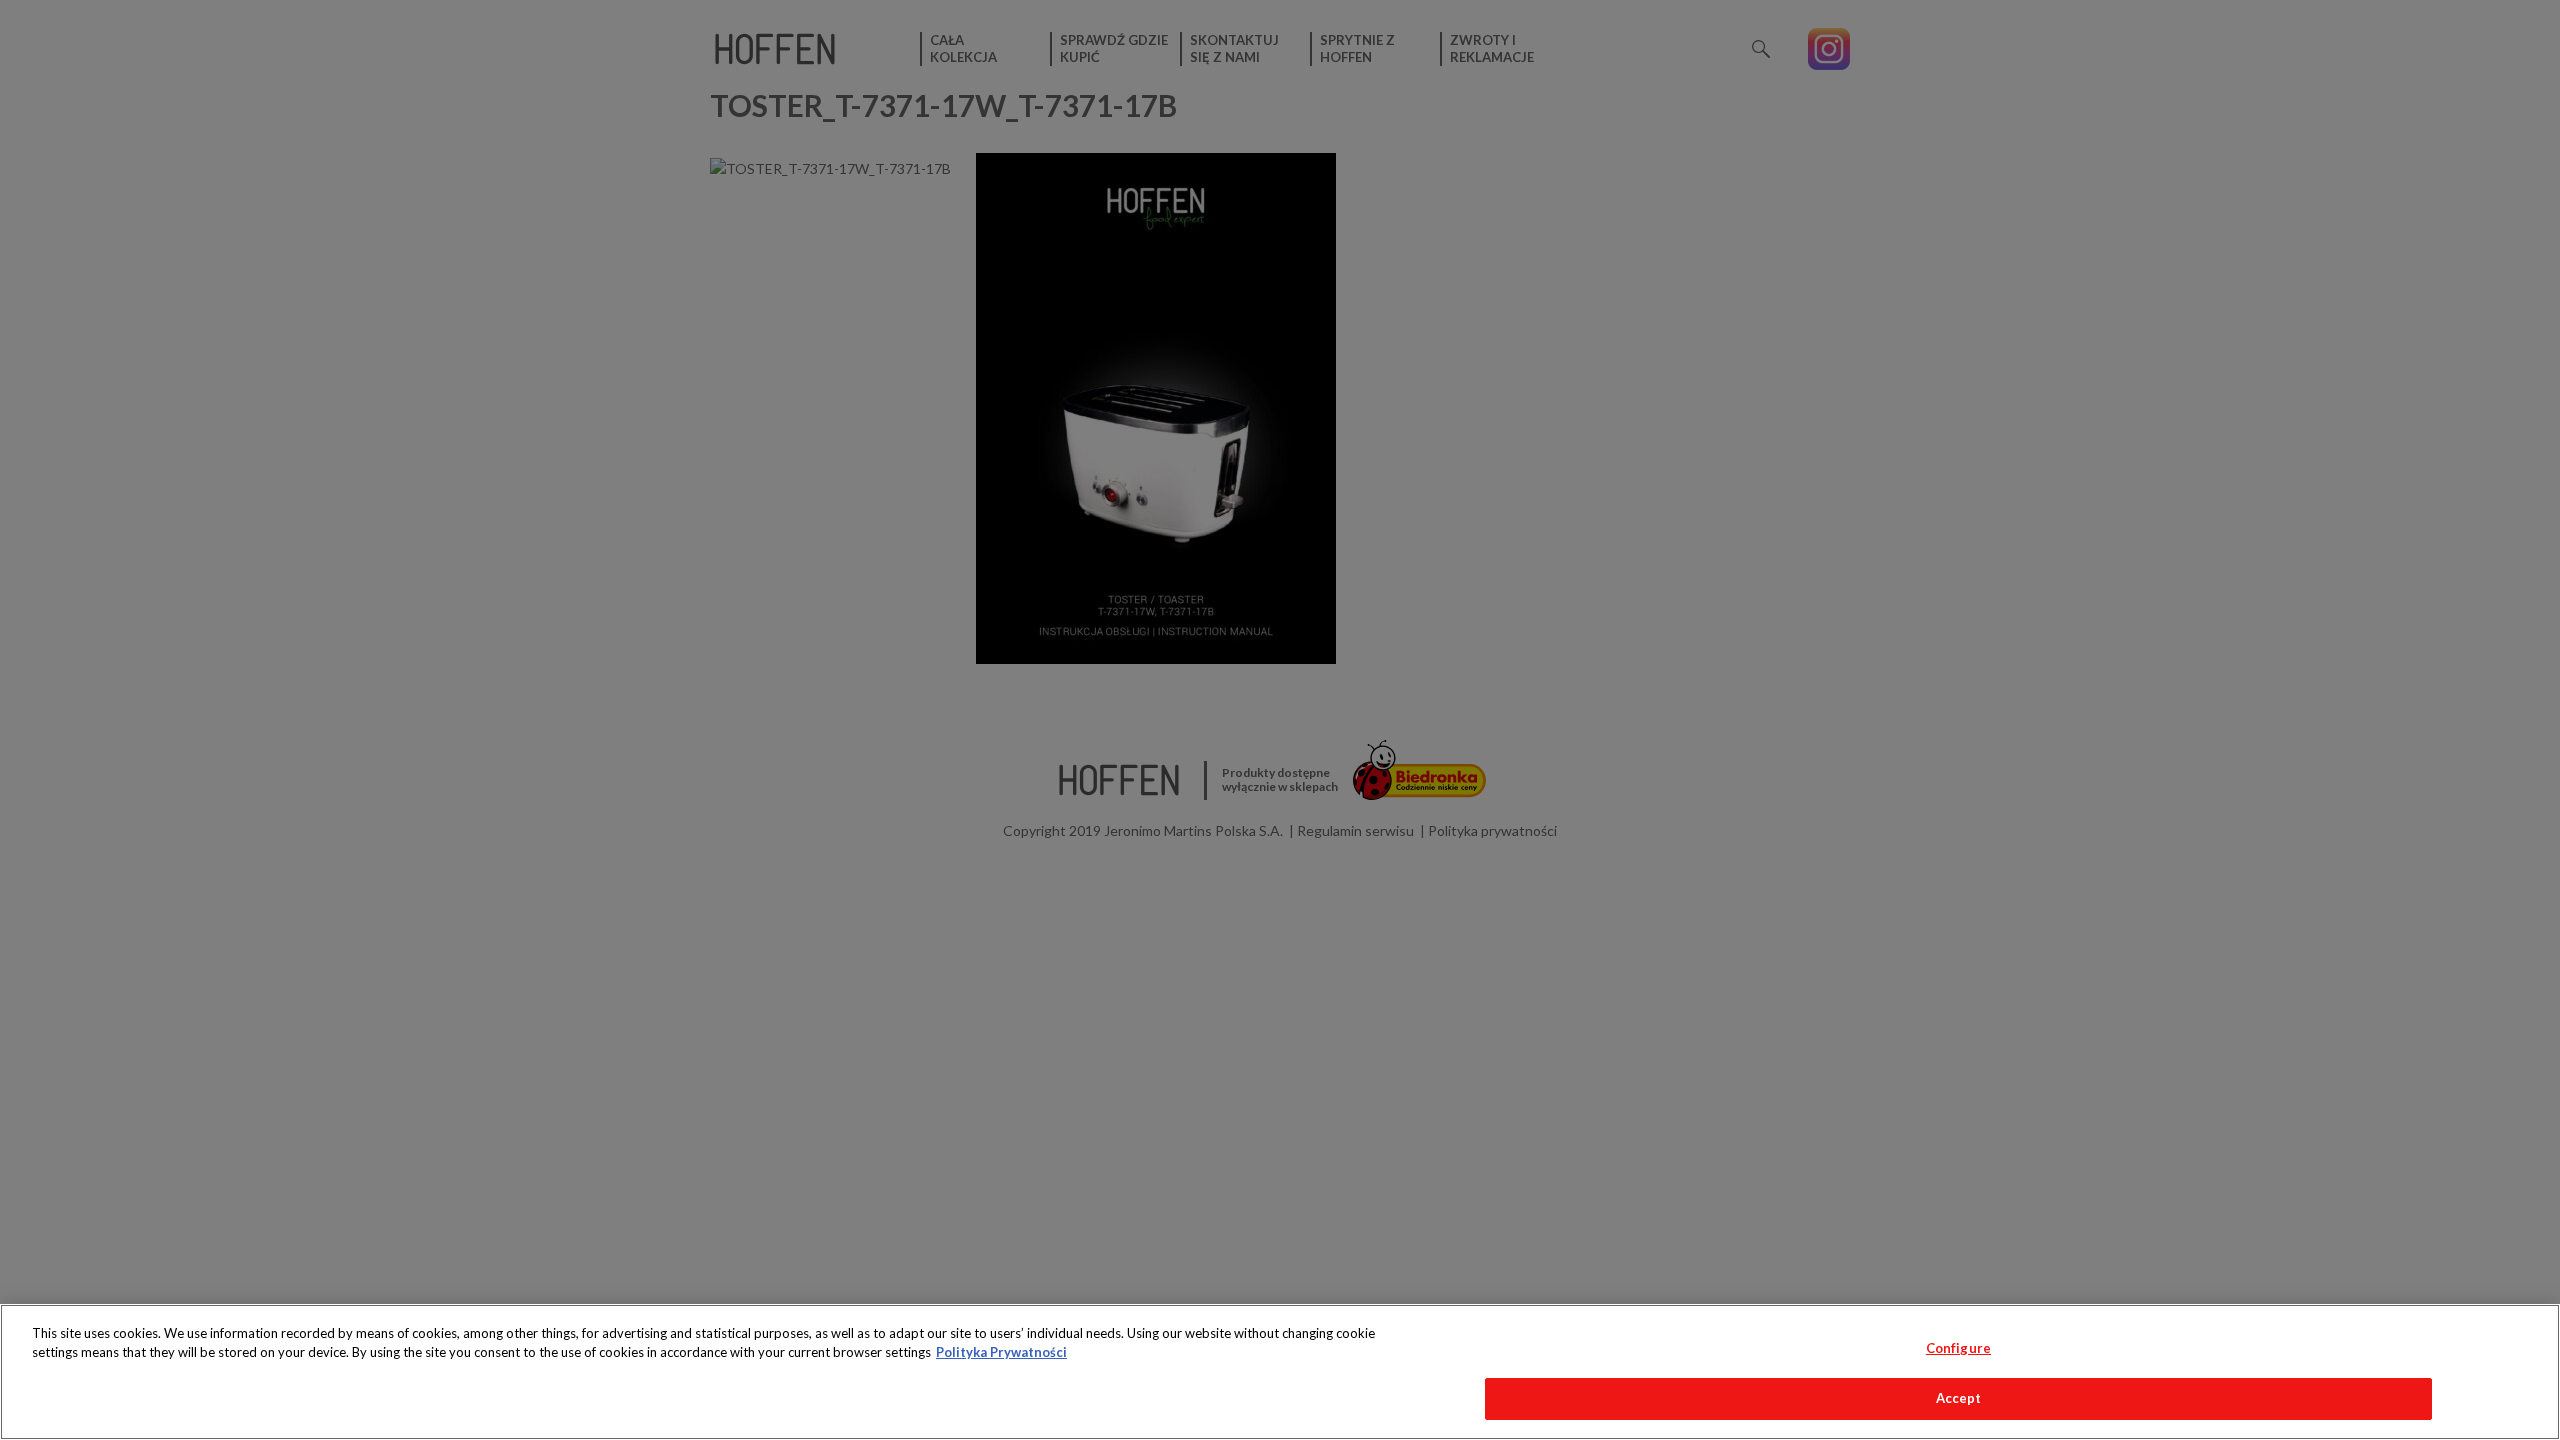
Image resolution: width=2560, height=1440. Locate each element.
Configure (1958, 1348)
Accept (1959, 1398)
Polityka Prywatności (1001, 1352)
